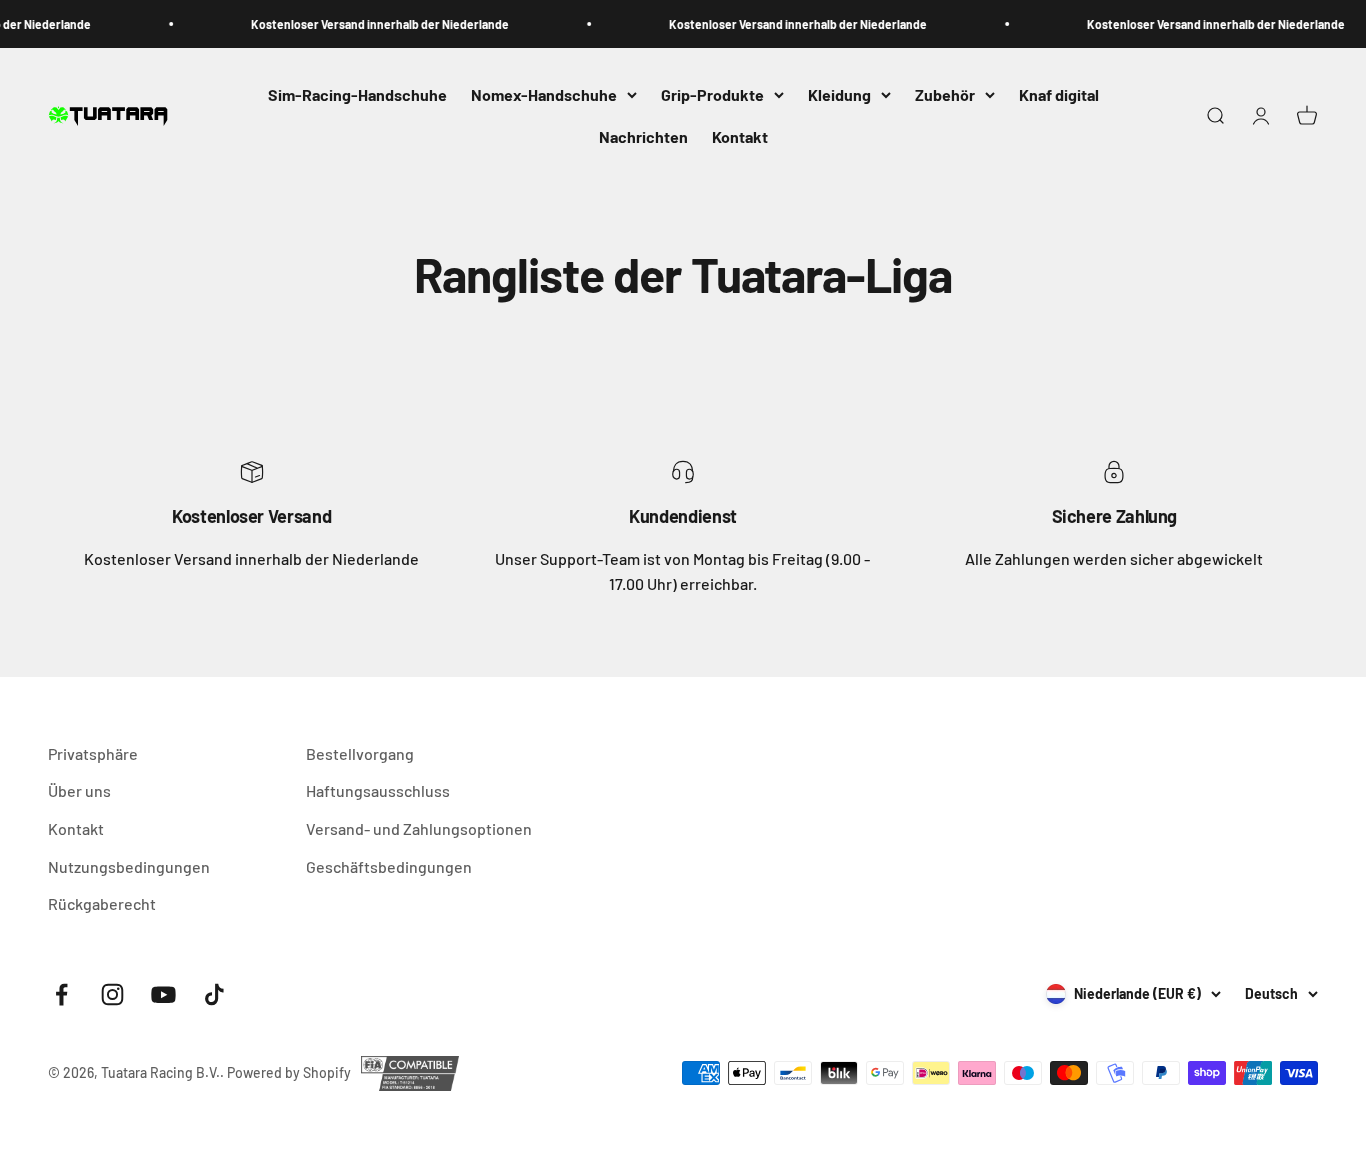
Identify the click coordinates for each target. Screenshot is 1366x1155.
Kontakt (740, 136)
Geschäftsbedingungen (389, 866)
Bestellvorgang (360, 753)
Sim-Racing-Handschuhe (357, 94)
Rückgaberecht (102, 903)
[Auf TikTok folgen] (214, 994)
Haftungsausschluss (378, 790)
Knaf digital (1059, 94)
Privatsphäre (93, 753)
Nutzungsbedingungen (129, 866)
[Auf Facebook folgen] (61, 994)
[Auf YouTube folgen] (163, 994)
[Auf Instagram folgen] (112, 994)
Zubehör (945, 94)
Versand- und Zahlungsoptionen (419, 828)
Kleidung (839, 94)
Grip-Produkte (712, 94)
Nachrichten (643, 136)
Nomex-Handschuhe (544, 94)
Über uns (79, 790)
